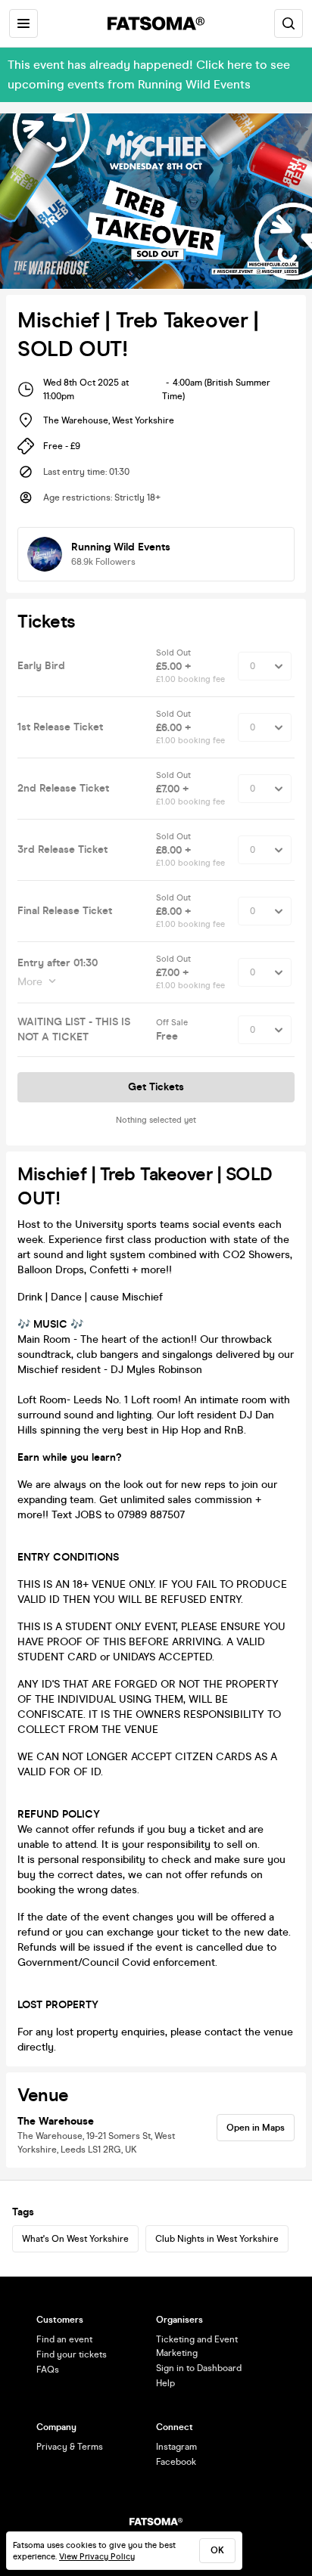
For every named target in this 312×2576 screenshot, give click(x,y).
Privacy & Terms (70, 2447)
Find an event (64, 2339)
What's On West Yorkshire (75, 2239)
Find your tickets (72, 2354)
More (30, 982)
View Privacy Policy (97, 2557)
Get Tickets (156, 1087)
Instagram (176, 2447)
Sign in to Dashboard (199, 2368)
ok (217, 2550)
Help (165, 2383)
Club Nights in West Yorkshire (217, 2239)
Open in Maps (256, 2128)
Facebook (176, 2462)
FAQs (48, 2370)
